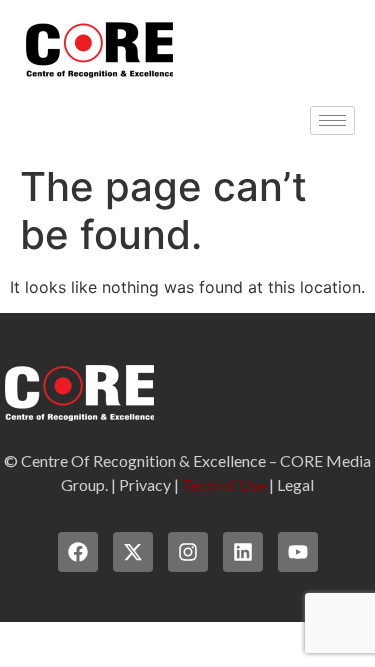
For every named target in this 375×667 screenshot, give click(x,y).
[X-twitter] (133, 552)
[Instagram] (188, 552)
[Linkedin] (243, 552)
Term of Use (224, 484)
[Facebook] (78, 552)
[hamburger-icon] (332, 120)
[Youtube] (298, 552)
